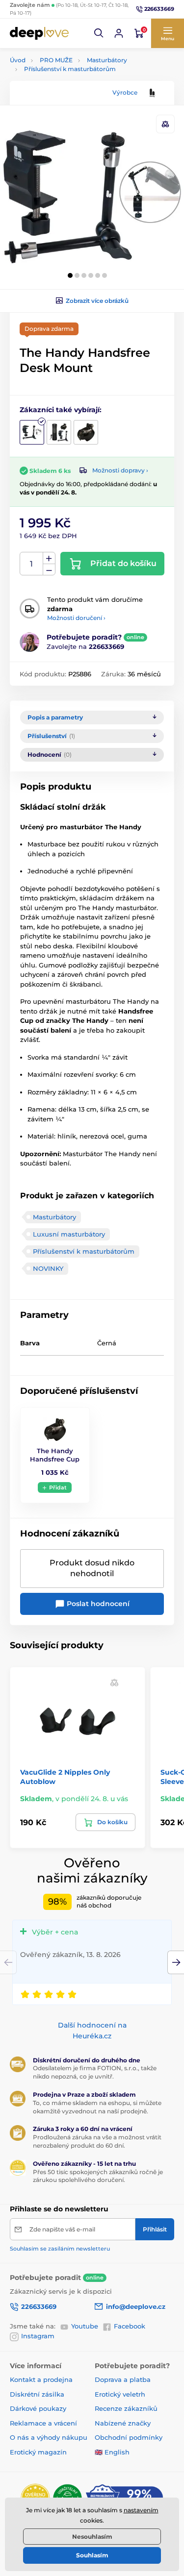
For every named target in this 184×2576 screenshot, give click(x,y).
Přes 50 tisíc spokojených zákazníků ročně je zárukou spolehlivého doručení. (98, 2176)
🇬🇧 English (112, 2452)
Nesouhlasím (92, 2537)
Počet (32, 564)
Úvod (18, 60)
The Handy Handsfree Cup (55, 1455)
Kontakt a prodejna (41, 2379)
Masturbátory (107, 60)
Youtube (85, 2326)
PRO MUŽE (56, 60)
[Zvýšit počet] (49, 558)
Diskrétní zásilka (37, 2394)
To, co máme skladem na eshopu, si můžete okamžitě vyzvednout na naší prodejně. (97, 2107)
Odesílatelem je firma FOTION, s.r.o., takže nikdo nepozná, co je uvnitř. (95, 2072)
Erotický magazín (38, 2452)
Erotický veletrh (120, 2394)
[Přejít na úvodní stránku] (39, 33)
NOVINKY (48, 1268)
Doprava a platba (123, 2379)
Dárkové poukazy (38, 2408)
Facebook (130, 2326)
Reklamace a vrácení (43, 2423)
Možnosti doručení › (76, 618)
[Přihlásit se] (119, 33)
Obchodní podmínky (129, 2437)
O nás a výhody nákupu (49, 2437)
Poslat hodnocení (97, 1604)
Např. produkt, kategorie (72, 100)
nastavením (141, 2510)
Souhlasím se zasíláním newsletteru (60, 2249)
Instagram (38, 2336)
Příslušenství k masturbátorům (70, 69)
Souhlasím (92, 2555)
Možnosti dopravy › (120, 470)
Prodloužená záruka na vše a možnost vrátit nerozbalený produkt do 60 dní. (97, 2141)
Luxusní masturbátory (69, 1234)
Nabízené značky (123, 2423)
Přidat (58, 1487)
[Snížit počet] (49, 570)
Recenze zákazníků (126, 2408)
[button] (99, 33)
